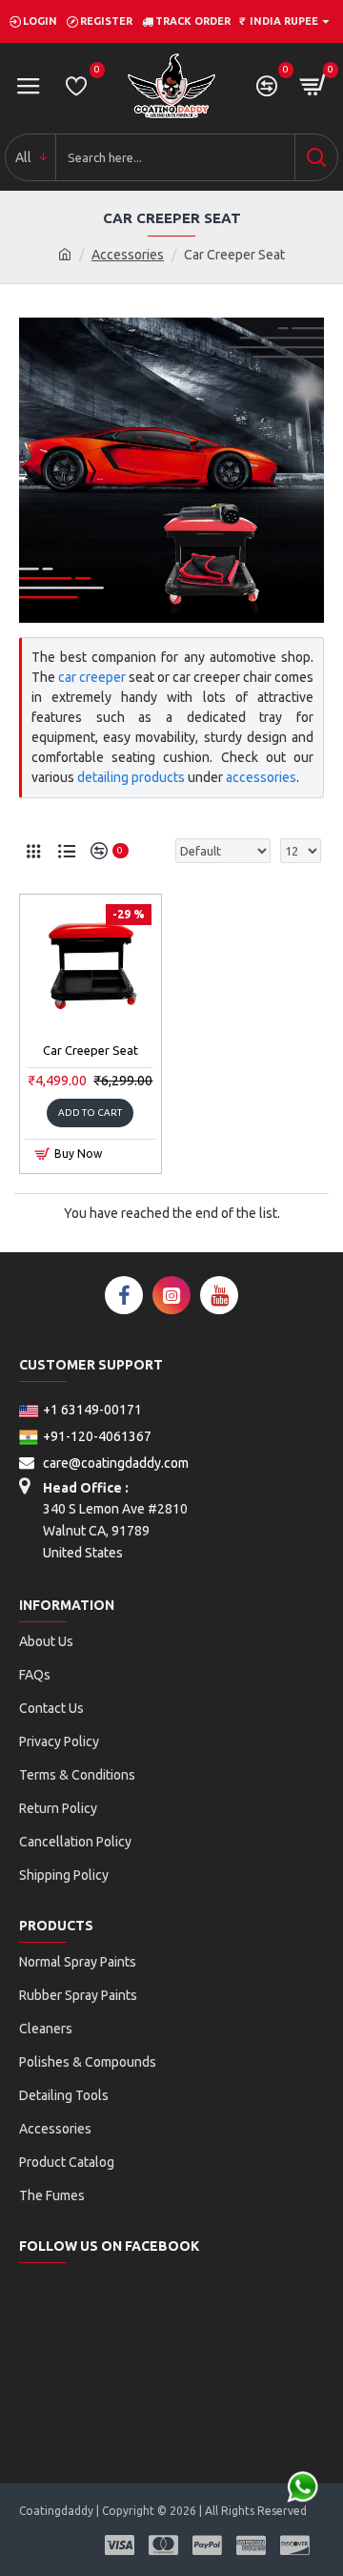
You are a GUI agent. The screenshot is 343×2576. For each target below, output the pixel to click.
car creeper (92, 677)
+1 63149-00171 (92, 1410)
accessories (261, 777)
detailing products (131, 777)
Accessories (128, 255)
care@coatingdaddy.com (114, 1463)
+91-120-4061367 (97, 1436)
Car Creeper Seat (91, 1050)
